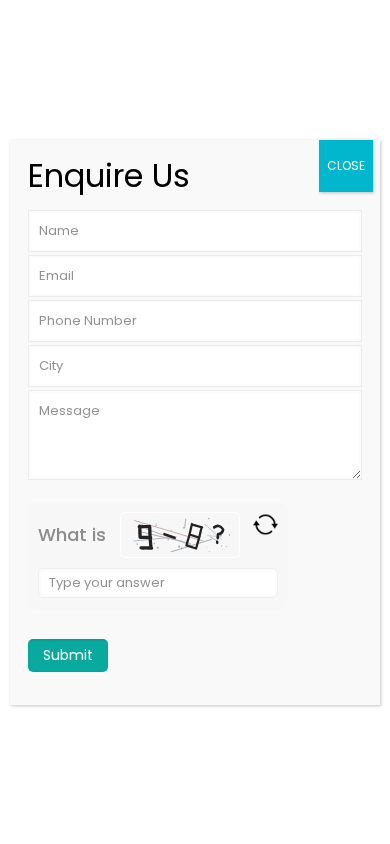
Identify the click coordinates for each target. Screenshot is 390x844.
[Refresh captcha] (265, 524)
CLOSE (346, 165)
